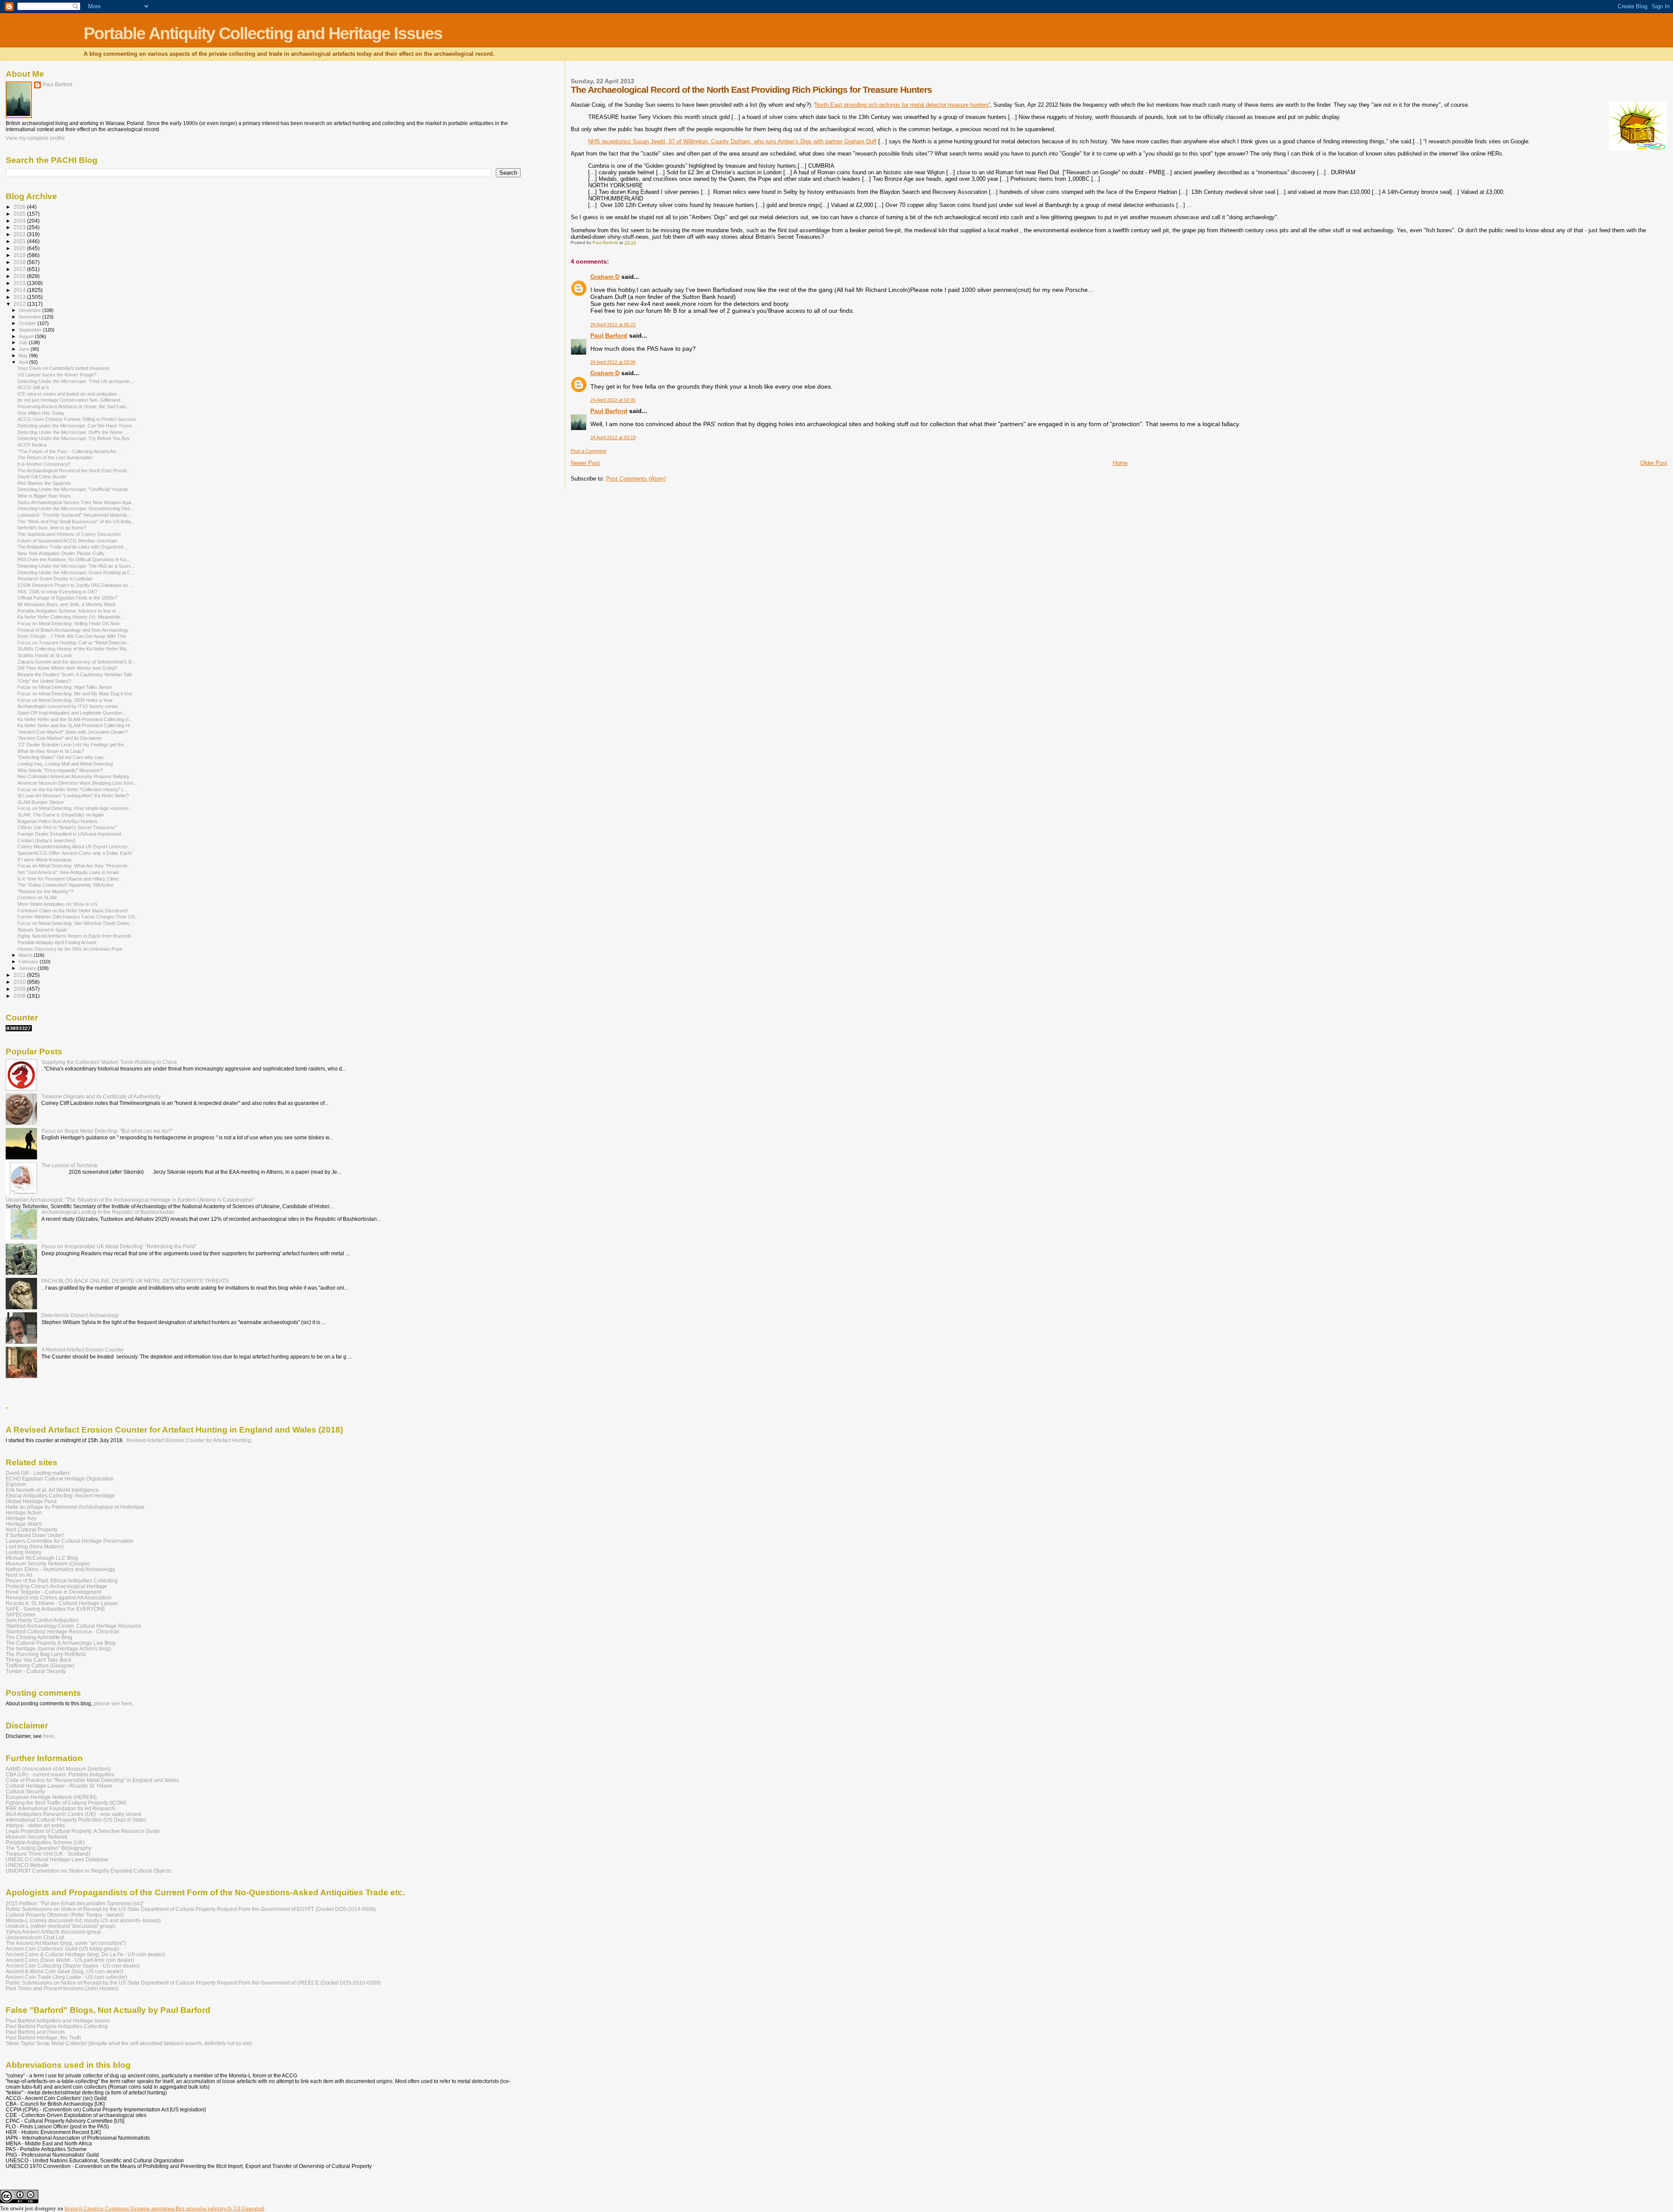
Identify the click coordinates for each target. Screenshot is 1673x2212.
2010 (20, 982)
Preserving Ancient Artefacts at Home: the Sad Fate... (74, 406)
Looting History (24, 1552)
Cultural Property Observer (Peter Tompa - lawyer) (65, 1915)
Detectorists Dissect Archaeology (80, 1315)
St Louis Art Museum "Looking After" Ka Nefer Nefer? (73, 796)
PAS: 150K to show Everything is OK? (57, 592)
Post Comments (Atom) (636, 479)
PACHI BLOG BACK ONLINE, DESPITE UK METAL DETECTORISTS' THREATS (135, 1281)
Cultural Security (25, 1791)
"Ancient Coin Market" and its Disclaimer (60, 738)
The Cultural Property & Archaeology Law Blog (61, 1643)
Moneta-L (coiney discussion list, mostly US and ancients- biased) (83, 1920)
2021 (20, 241)
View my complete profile (35, 138)
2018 (20, 262)
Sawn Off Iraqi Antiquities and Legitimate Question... (72, 713)
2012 (20, 304)
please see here (113, 1704)
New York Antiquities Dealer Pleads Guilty (61, 553)
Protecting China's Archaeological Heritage (56, 1586)
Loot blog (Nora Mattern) (35, 1546)
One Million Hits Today (41, 413)
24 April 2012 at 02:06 (613, 362)
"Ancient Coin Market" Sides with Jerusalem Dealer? (73, 732)
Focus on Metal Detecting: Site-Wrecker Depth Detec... (76, 923)
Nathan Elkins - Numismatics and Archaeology (60, 1569)
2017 (20, 269)
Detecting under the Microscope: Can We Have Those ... (77, 426)
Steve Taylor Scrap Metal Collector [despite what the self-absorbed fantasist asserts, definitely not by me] (129, 2043)
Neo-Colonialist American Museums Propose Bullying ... (76, 776)
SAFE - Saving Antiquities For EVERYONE (56, 1609)
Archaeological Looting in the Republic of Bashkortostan (108, 1212)
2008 (20, 996)
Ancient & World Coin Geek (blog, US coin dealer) (64, 1971)
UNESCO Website (27, 1865)
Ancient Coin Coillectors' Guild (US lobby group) (63, 1949)
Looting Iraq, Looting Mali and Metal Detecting (65, 764)
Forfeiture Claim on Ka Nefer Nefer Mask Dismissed (72, 911)
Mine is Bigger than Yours (44, 496)
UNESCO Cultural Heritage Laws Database (57, 1859)
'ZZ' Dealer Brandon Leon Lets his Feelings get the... (73, 745)
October (28, 323)
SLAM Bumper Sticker (41, 802)
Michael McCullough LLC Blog (42, 1558)
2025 (20, 214)
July (24, 342)
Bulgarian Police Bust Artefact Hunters (58, 821)
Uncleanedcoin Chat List (35, 1937)
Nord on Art (19, 1575)
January (28, 968)
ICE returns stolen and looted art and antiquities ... (70, 394)
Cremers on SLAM (37, 898)
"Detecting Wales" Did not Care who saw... (62, 757)
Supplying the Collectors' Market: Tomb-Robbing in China (109, 1062)
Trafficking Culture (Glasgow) (40, 1665)
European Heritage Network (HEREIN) (51, 1797)
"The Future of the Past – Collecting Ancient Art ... (69, 451)
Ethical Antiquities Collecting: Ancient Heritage (60, 1496)
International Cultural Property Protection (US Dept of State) (76, 1820)
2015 (20, 283)
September (31, 330)
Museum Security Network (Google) (48, 1563)
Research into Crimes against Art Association (59, 1597)
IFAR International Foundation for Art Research (61, 1808)
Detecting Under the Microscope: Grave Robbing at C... (76, 572)
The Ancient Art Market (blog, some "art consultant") (66, 1943)
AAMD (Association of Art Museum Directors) (58, 1769)
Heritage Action (24, 1512)
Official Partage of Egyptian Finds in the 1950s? (67, 598)
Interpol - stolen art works (35, 1825)
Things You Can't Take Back (39, 1660)
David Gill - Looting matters (38, 1473)
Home (1120, 463)
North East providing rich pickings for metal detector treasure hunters (902, 105)
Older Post (1654, 463)
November (30, 317)
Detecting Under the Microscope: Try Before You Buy (74, 438)
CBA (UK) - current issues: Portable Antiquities (60, 1774)
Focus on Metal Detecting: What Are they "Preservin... (74, 866)
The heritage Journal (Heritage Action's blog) (58, 1648)
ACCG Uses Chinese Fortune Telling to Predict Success (77, 419)
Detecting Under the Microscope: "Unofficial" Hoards (73, 489)
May (24, 356)
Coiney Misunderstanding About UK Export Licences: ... (76, 847)
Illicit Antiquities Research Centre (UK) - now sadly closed (73, 1814)
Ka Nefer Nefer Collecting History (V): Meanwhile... (71, 617)
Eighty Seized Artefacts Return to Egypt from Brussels (75, 936)
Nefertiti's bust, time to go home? (52, 528)
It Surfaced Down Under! (35, 1535)
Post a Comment (588, 451)
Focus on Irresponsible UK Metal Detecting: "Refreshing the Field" (119, 1246)
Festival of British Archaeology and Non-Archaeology (73, 630)
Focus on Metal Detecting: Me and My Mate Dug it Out (75, 694)
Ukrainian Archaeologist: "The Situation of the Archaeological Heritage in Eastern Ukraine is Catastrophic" (130, 1200)
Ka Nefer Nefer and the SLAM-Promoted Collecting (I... (75, 719)
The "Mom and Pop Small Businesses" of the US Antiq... (76, 522)
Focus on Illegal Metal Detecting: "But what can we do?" (107, 1131)
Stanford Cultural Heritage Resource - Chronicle (63, 1631)
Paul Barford (609, 335)
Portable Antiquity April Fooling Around (57, 942)
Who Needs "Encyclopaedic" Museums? (60, 770)
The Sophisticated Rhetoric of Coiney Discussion (69, 534)
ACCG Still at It (33, 387)
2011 (20, 975)
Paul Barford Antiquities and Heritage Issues (58, 2021)
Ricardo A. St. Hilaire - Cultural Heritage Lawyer (62, 1603)
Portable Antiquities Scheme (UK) (45, 1842)
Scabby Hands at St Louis (45, 655)
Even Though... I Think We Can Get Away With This (72, 636)
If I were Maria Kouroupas (45, 860)
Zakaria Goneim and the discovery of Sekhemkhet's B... (76, 662)
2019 (20, 255)
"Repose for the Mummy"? (45, 891)
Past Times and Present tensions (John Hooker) (62, 1988)
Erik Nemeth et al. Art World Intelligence (52, 1490)
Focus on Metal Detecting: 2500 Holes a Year (65, 700)
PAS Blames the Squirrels (44, 483)
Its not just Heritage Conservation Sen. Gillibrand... (71, 400)
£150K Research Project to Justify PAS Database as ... (75, 585)
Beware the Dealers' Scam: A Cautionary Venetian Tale (75, 674)
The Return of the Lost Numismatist (55, 457)
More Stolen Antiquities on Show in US (57, 904)
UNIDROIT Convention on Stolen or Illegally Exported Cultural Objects (88, 1871)
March (26, 955)
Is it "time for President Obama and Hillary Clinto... (70, 879)
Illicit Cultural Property (32, 1529)
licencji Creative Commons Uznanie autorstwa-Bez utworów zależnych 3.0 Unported (164, 2208)
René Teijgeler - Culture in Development (53, 1592)
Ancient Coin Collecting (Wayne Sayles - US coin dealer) (73, 1966)
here (49, 1736)
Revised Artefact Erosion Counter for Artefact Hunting (189, 1440)
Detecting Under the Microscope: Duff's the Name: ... (73, 432)
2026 (20, 207)
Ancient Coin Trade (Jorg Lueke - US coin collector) (66, 1977)
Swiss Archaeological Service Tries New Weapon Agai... (76, 502)
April (24, 362)
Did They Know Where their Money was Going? (68, 668)
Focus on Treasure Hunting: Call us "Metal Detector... (74, 643)
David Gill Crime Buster (42, 477)
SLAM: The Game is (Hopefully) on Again (61, 815)
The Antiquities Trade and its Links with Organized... (72, 547)
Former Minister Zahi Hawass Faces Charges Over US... (78, 917)
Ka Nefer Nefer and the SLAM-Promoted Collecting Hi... (76, 725)
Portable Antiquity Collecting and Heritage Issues (263, 33)
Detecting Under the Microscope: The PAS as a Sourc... (76, 566)
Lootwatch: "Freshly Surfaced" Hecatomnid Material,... (75, 515)
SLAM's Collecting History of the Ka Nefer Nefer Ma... (74, 649)
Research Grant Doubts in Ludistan (55, 579)
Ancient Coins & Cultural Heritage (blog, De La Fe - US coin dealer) (85, 1954)
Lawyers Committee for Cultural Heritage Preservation (69, 1541)
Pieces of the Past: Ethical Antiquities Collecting (62, 1580)
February (29, 962)
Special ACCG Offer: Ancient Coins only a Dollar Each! (75, 853)
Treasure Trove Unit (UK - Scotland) (48, 1854)
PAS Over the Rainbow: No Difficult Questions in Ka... (74, 559)
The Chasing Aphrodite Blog (39, 1637)
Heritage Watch (24, 1524)
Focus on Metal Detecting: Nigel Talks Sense (65, 687)
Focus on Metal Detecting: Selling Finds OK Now (69, 623)
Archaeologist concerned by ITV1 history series (68, 706)
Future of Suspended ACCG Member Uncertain (67, 541)
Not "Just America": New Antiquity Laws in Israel (68, 872)
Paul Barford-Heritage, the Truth (43, 2038)
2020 (20, 248)
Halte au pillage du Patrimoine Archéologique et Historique (75, 1507)
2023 (20, 227)
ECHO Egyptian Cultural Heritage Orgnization (60, 1479)
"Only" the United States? (44, 681)
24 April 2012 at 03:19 (613, 437)
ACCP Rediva (32, 445)
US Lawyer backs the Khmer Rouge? (57, 375)
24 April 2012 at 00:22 (613, 325)
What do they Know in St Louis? (51, 751)
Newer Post (585, 463)
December (30, 310)
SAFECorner (21, 1614)
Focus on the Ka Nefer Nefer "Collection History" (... (72, 789)
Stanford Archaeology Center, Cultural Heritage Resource (73, 1626)
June (25, 349)
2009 (20, 989)
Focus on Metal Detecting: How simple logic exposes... (75, 808)
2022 (20, 234)
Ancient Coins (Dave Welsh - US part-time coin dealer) (70, 1960)
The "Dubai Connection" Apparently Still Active (66, 885)
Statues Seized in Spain (42, 930)
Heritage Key (21, 1518)
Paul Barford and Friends (35, 2032)
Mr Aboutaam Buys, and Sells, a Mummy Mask (67, 604)
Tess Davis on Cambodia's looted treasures (64, 368)
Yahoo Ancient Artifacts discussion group (53, 1932)
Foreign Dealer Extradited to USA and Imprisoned (69, 834)
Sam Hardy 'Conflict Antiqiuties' (42, 1620)
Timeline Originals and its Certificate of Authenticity (101, 1096)
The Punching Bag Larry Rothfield (46, 1654)
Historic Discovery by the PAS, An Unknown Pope (70, 949)
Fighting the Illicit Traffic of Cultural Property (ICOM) (66, 1803)
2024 (20, 221)
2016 (20, 276)
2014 (20, 290)
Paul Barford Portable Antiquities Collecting (57, 2026)
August (27, 336)
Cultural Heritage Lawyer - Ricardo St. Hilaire (59, 1786)
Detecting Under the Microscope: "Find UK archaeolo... (75, 381)
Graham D (605, 277)
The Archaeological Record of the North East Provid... (74, 471)
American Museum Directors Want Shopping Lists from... (77, 783)
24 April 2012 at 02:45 (613, 400)
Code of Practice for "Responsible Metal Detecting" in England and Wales (92, 1780)
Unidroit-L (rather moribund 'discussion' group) (61, 1926)
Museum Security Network (37, 1837)
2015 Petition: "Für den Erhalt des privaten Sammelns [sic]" (75, 1903)
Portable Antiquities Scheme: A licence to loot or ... (69, 611)
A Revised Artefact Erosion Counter (83, 1350)
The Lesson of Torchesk (69, 1165)
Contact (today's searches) (46, 840)
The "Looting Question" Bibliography (49, 1848)
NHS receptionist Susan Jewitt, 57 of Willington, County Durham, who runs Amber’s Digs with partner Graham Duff (732, 141)
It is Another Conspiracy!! (44, 464)
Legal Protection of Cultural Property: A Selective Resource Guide (83, 1831)
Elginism (16, 1484)
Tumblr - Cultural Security (36, 1671)
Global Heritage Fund (31, 1501)
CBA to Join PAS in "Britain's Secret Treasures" (67, 827)
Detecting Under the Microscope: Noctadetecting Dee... (76, 508)
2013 (20, 297)
